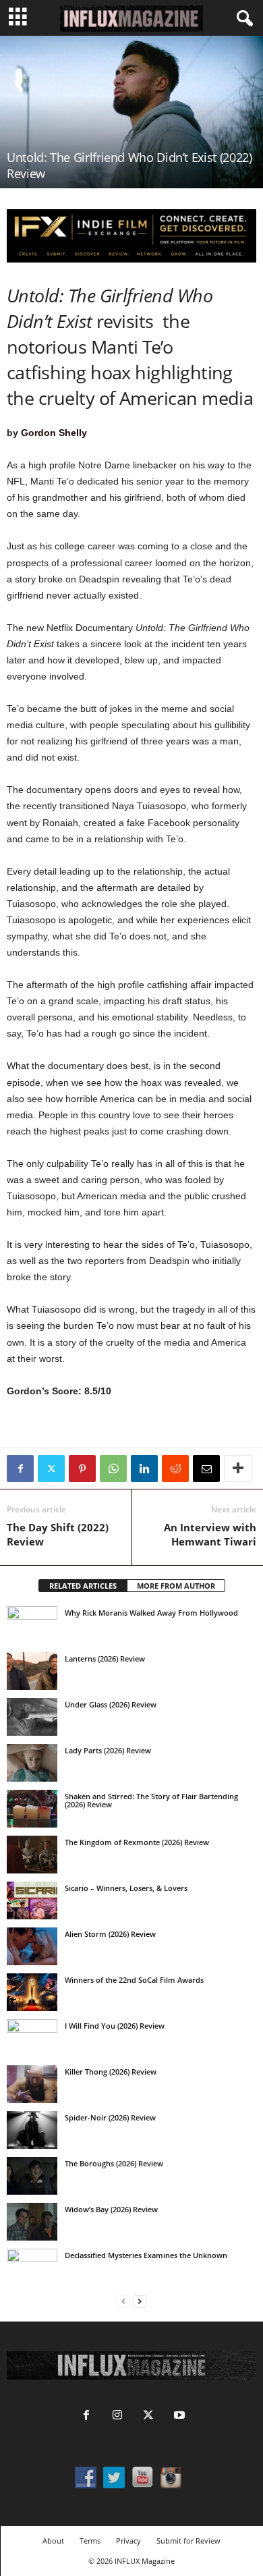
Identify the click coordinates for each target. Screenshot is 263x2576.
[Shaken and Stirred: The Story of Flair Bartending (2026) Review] (32, 1809)
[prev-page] (123, 2302)
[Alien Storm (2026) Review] (32, 1946)
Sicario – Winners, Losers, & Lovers (126, 1888)
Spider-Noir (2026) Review (110, 2117)
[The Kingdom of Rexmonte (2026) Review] (32, 1855)
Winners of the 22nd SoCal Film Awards (134, 1980)
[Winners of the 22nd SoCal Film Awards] (32, 1992)
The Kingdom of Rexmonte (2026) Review (137, 1842)
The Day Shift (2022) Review (58, 1534)
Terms (90, 2541)
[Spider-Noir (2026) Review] (32, 2130)
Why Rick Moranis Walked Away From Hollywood (151, 1613)
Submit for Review (188, 2541)
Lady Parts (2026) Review (108, 1750)
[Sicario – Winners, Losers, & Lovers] (32, 1900)
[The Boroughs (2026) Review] (32, 2176)
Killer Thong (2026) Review (111, 2072)
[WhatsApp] (113, 1469)
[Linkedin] (144, 1469)
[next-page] (140, 2302)
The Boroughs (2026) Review (114, 2163)
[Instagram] (117, 2416)
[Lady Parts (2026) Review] (32, 1763)
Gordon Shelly (54, 433)
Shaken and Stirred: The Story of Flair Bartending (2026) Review (151, 1800)
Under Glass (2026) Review (111, 1704)
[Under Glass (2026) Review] (32, 1717)
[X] (51, 1469)
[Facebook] (20, 1469)
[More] (238, 1469)
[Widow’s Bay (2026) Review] (32, 2222)
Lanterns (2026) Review (105, 1659)
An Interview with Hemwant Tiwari (210, 1534)
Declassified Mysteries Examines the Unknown (146, 2255)
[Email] (206, 1469)
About (53, 2541)
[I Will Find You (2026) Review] (32, 2038)
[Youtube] (178, 2416)
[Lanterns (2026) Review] (32, 1671)
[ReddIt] (175, 1469)
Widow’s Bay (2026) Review (111, 2209)
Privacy (128, 2541)
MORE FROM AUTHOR (176, 1586)
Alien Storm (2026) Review (110, 1934)
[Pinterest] (82, 1469)
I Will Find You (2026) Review (115, 2026)
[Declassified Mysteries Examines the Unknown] (32, 2268)
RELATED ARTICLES (83, 1586)
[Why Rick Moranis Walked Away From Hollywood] (32, 1625)
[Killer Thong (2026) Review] (32, 2084)
